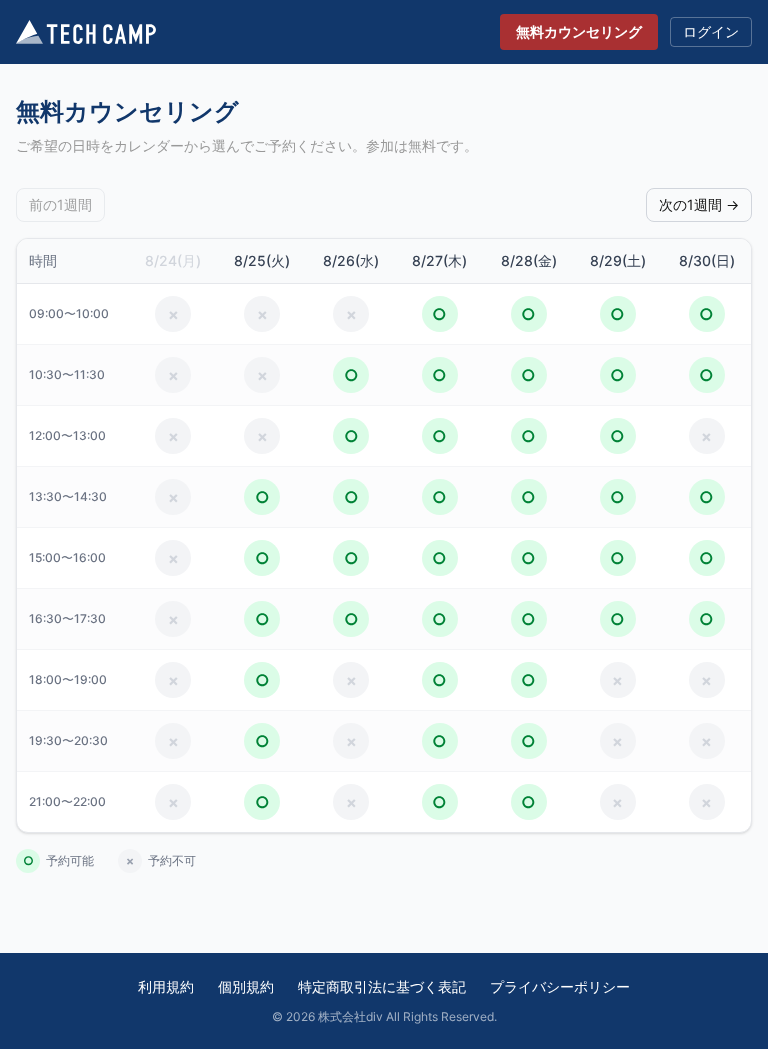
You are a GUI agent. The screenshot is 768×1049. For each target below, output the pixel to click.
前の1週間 (60, 204)
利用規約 (166, 986)
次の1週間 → (699, 204)
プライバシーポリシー (560, 986)
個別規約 (246, 986)
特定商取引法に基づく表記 (382, 986)
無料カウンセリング (579, 31)
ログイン (711, 31)
